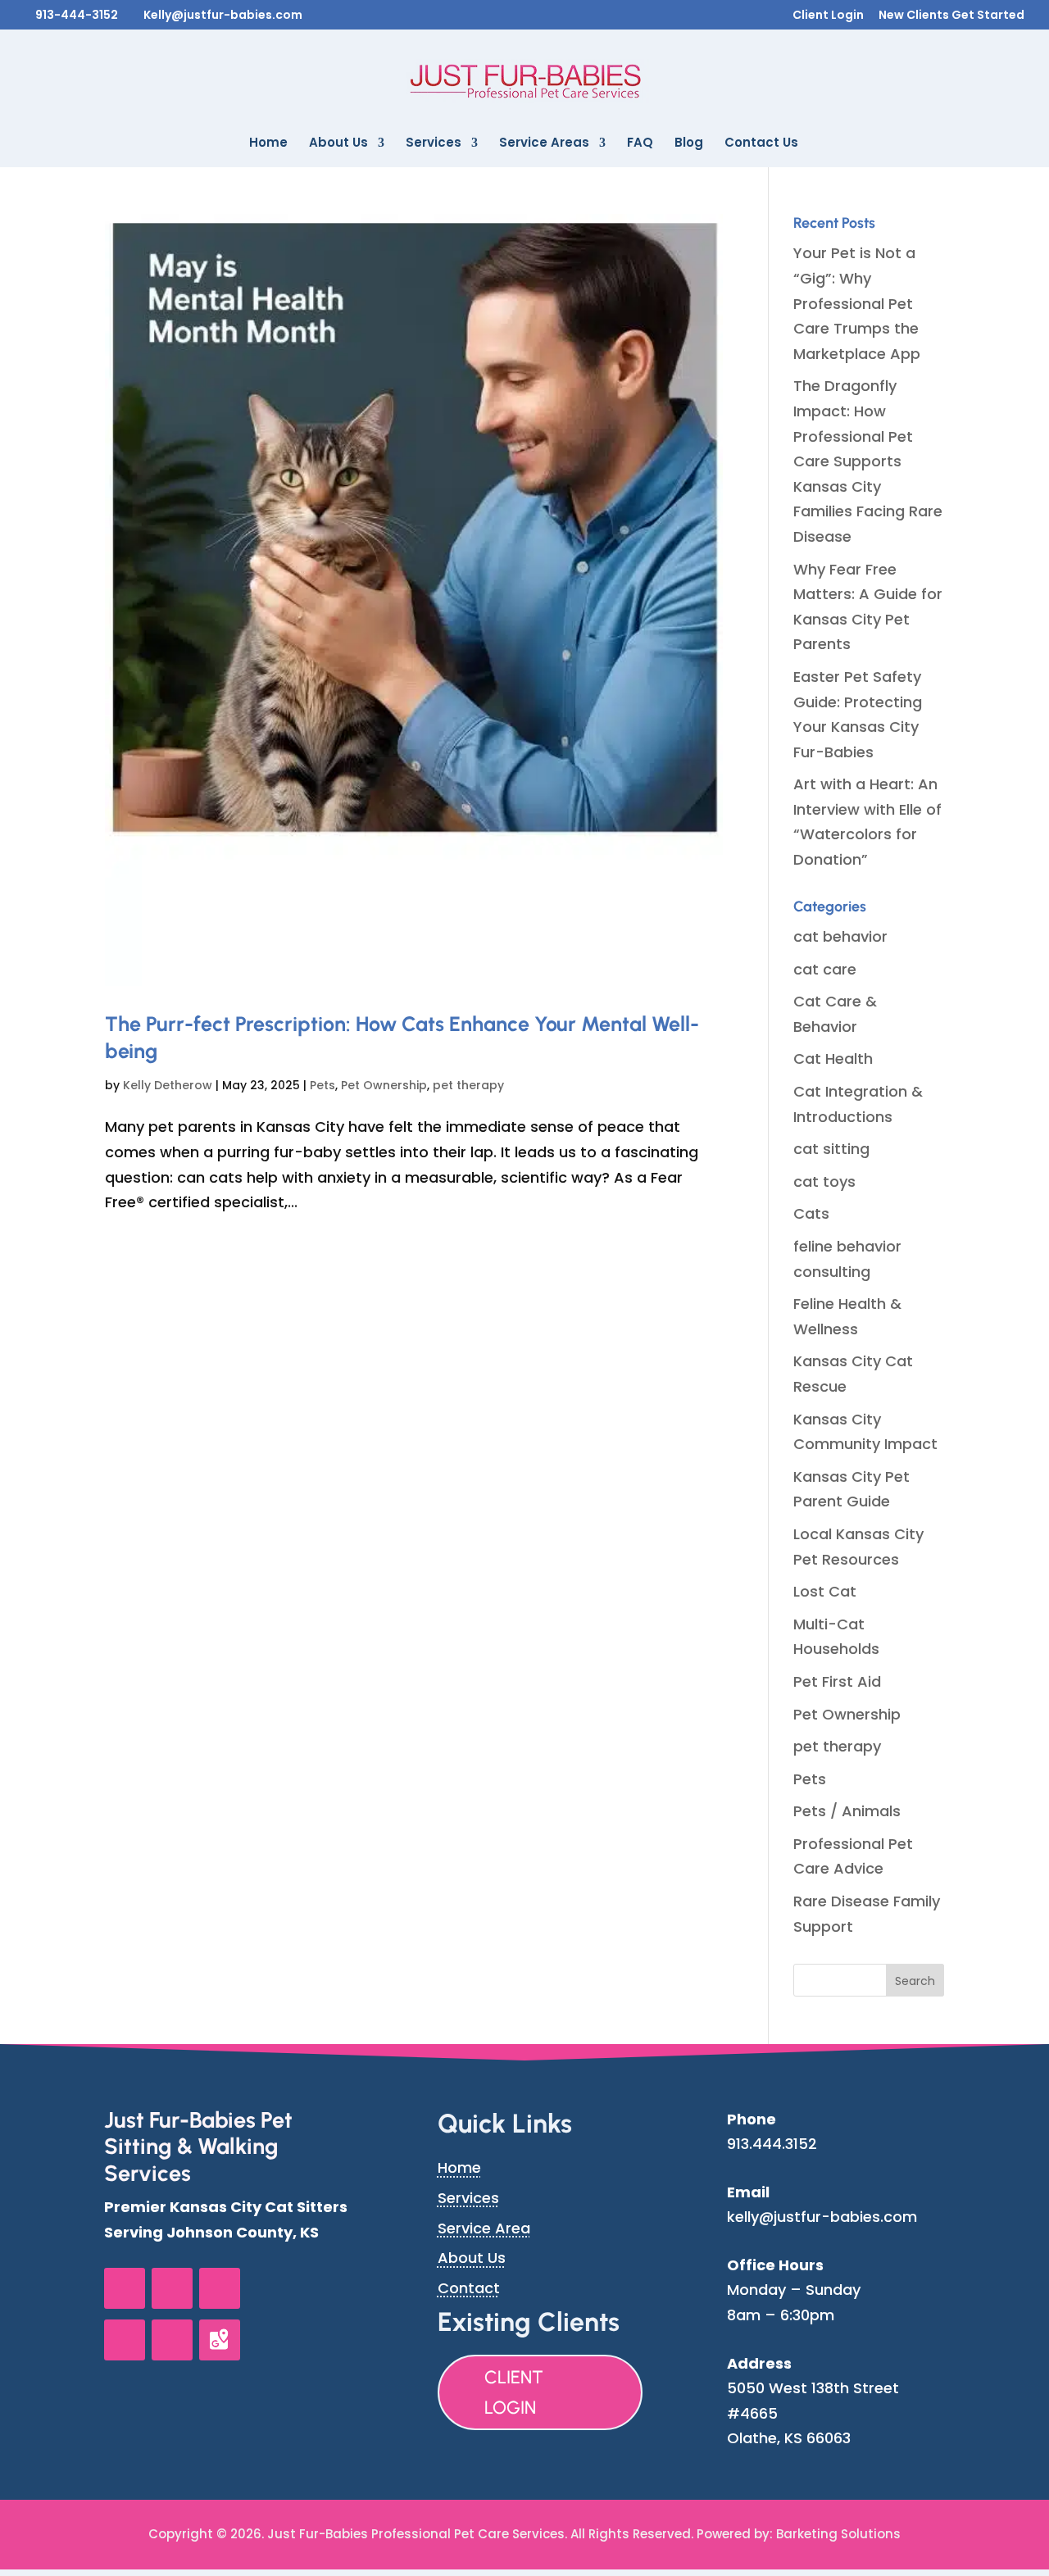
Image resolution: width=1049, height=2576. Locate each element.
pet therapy (468, 1085)
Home (268, 144)
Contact (469, 2288)
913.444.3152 (772, 2144)
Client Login (828, 16)
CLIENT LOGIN (514, 2392)
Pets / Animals (847, 1811)
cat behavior (840, 936)
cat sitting (831, 1149)
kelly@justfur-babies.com (822, 2217)
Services (434, 144)
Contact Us (761, 144)
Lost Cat (825, 1591)
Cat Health (833, 1059)
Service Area (484, 2228)
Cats (811, 1213)
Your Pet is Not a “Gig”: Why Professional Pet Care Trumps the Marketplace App (857, 303)
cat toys (824, 1181)
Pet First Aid (837, 1681)
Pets (322, 1085)
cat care (825, 969)
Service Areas (544, 144)
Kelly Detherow (168, 1085)
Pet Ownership (384, 1085)
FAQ (640, 144)
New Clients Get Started (951, 16)
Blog (689, 144)
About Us (338, 144)
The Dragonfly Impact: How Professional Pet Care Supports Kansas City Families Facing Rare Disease (868, 461)
